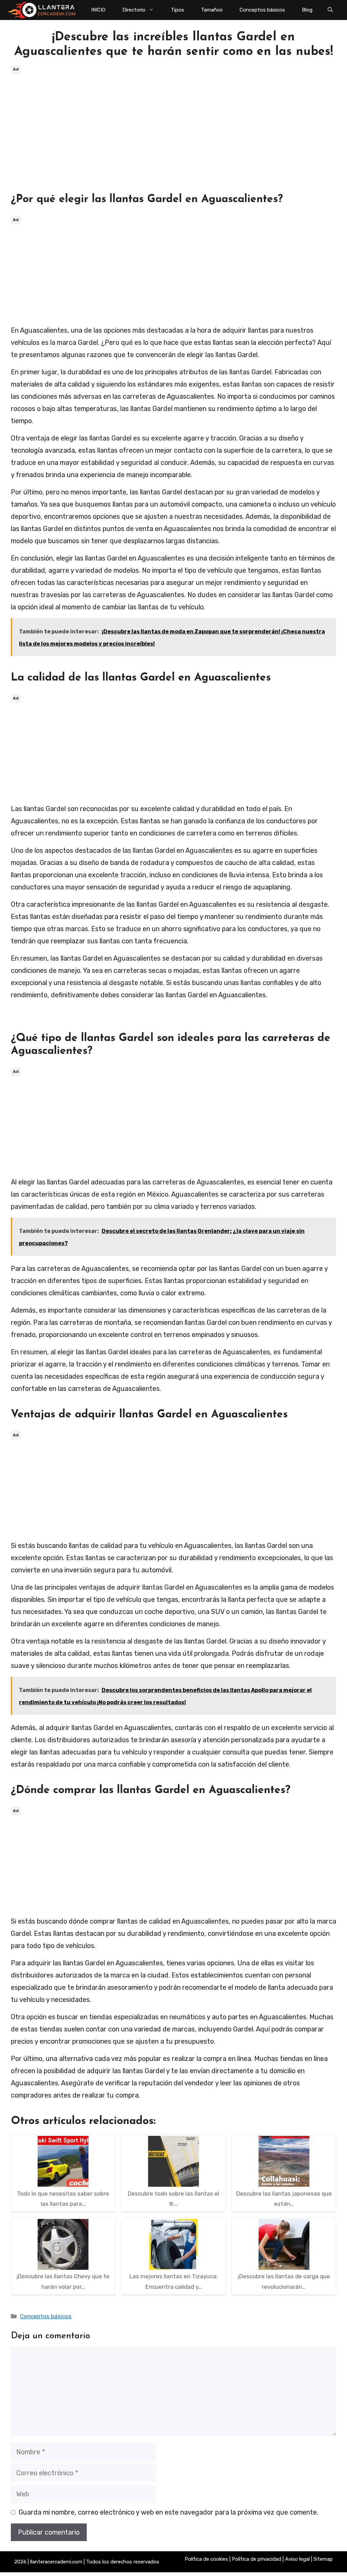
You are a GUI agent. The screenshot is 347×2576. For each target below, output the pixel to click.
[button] (330, 10)
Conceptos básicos (262, 10)
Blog (307, 10)
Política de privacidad (257, 2559)
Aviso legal (297, 2559)
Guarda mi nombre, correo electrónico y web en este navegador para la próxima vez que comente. (168, 2512)
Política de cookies (206, 2559)
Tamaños (212, 10)
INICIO (98, 10)
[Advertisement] (173, 123)
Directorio (134, 10)
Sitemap (323, 2559)
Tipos (177, 10)
